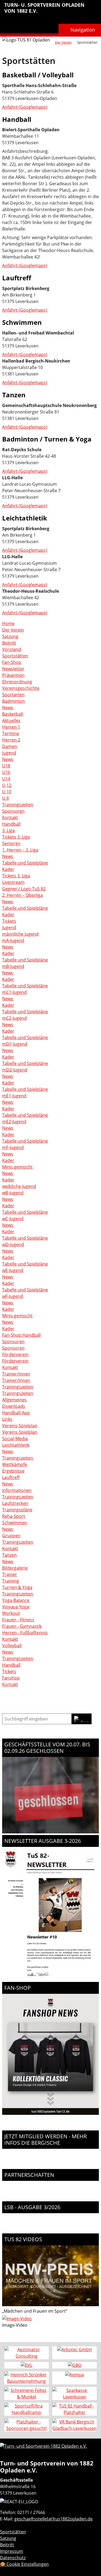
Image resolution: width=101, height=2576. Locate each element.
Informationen (17, 1490)
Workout (11, 1613)
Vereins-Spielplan (20, 1426)
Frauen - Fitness (18, 1620)
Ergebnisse (13, 1471)
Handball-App (16, 1413)
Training (11, 1581)
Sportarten (13, 695)
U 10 (7, 792)
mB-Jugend (13, 966)
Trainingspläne (17, 1510)
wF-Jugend (13, 1296)
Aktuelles (11, 720)
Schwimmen (15, 1523)
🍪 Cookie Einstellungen (24, 2564)
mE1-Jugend (14, 1096)
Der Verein (63, 42)
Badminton (13, 701)
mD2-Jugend (15, 1070)
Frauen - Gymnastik (22, 1626)
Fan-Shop (12, 662)
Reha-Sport (14, 1516)
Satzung (10, 636)
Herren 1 (11, 727)
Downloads (14, 1406)
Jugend (9, 753)
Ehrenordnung (17, 682)
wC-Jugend (13, 1219)
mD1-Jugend (15, 1044)
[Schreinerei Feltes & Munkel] (27, 2394)
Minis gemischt (17, 1167)
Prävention (13, 675)
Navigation (83, 30)
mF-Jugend (13, 1147)
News (8, 708)
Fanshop (11, 1678)
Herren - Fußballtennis (25, 1633)
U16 (6, 772)
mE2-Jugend (14, 1122)
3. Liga (8, 830)
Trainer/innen (16, 1374)
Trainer (10, 1574)
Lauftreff (11, 1477)
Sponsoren (13, 811)
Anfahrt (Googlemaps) (25, 107)
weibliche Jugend (19, 1186)
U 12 (7, 785)
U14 (6, 779)
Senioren (11, 843)
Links (7, 1419)
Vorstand (12, 649)
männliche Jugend (20, 934)
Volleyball (12, 1646)
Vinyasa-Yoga (16, 1607)
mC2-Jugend (14, 1018)
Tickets (9, 921)
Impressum (12, 2551)
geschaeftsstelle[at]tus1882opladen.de (53, 2519)
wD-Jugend (13, 1244)
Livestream (13, 882)
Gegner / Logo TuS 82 (24, 889)
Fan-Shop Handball (21, 1335)
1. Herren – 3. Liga (20, 850)
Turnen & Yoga (17, 1587)
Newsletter (13, 669)
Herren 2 (11, 740)
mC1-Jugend (14, 992)
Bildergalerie (15, 1568)
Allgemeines (14, 1400)
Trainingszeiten (18, 805)
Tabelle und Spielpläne (25, 863)
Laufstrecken (15, 1503)
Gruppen (11, 1536)
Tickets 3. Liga (16, 837)
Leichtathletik (16, 1445)
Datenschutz (13, 2558)
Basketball (13, 714)
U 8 (6, 798)
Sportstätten (15, 656)
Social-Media (15, 1439)
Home (8, 623)
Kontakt (10, 818)
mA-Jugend (13, 940)
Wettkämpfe (15, 1464)
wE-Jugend (13, 1270)
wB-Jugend (13, 1193)
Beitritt (9, 643)
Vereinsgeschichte (21, 688)
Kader (8, 869)
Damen (10, 746)
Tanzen (9, 1555)
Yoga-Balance (16, 1600)
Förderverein (15, 1354)
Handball (11, 824)
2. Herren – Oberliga (22, 895)
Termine (11, 733)
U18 (6, 766)
